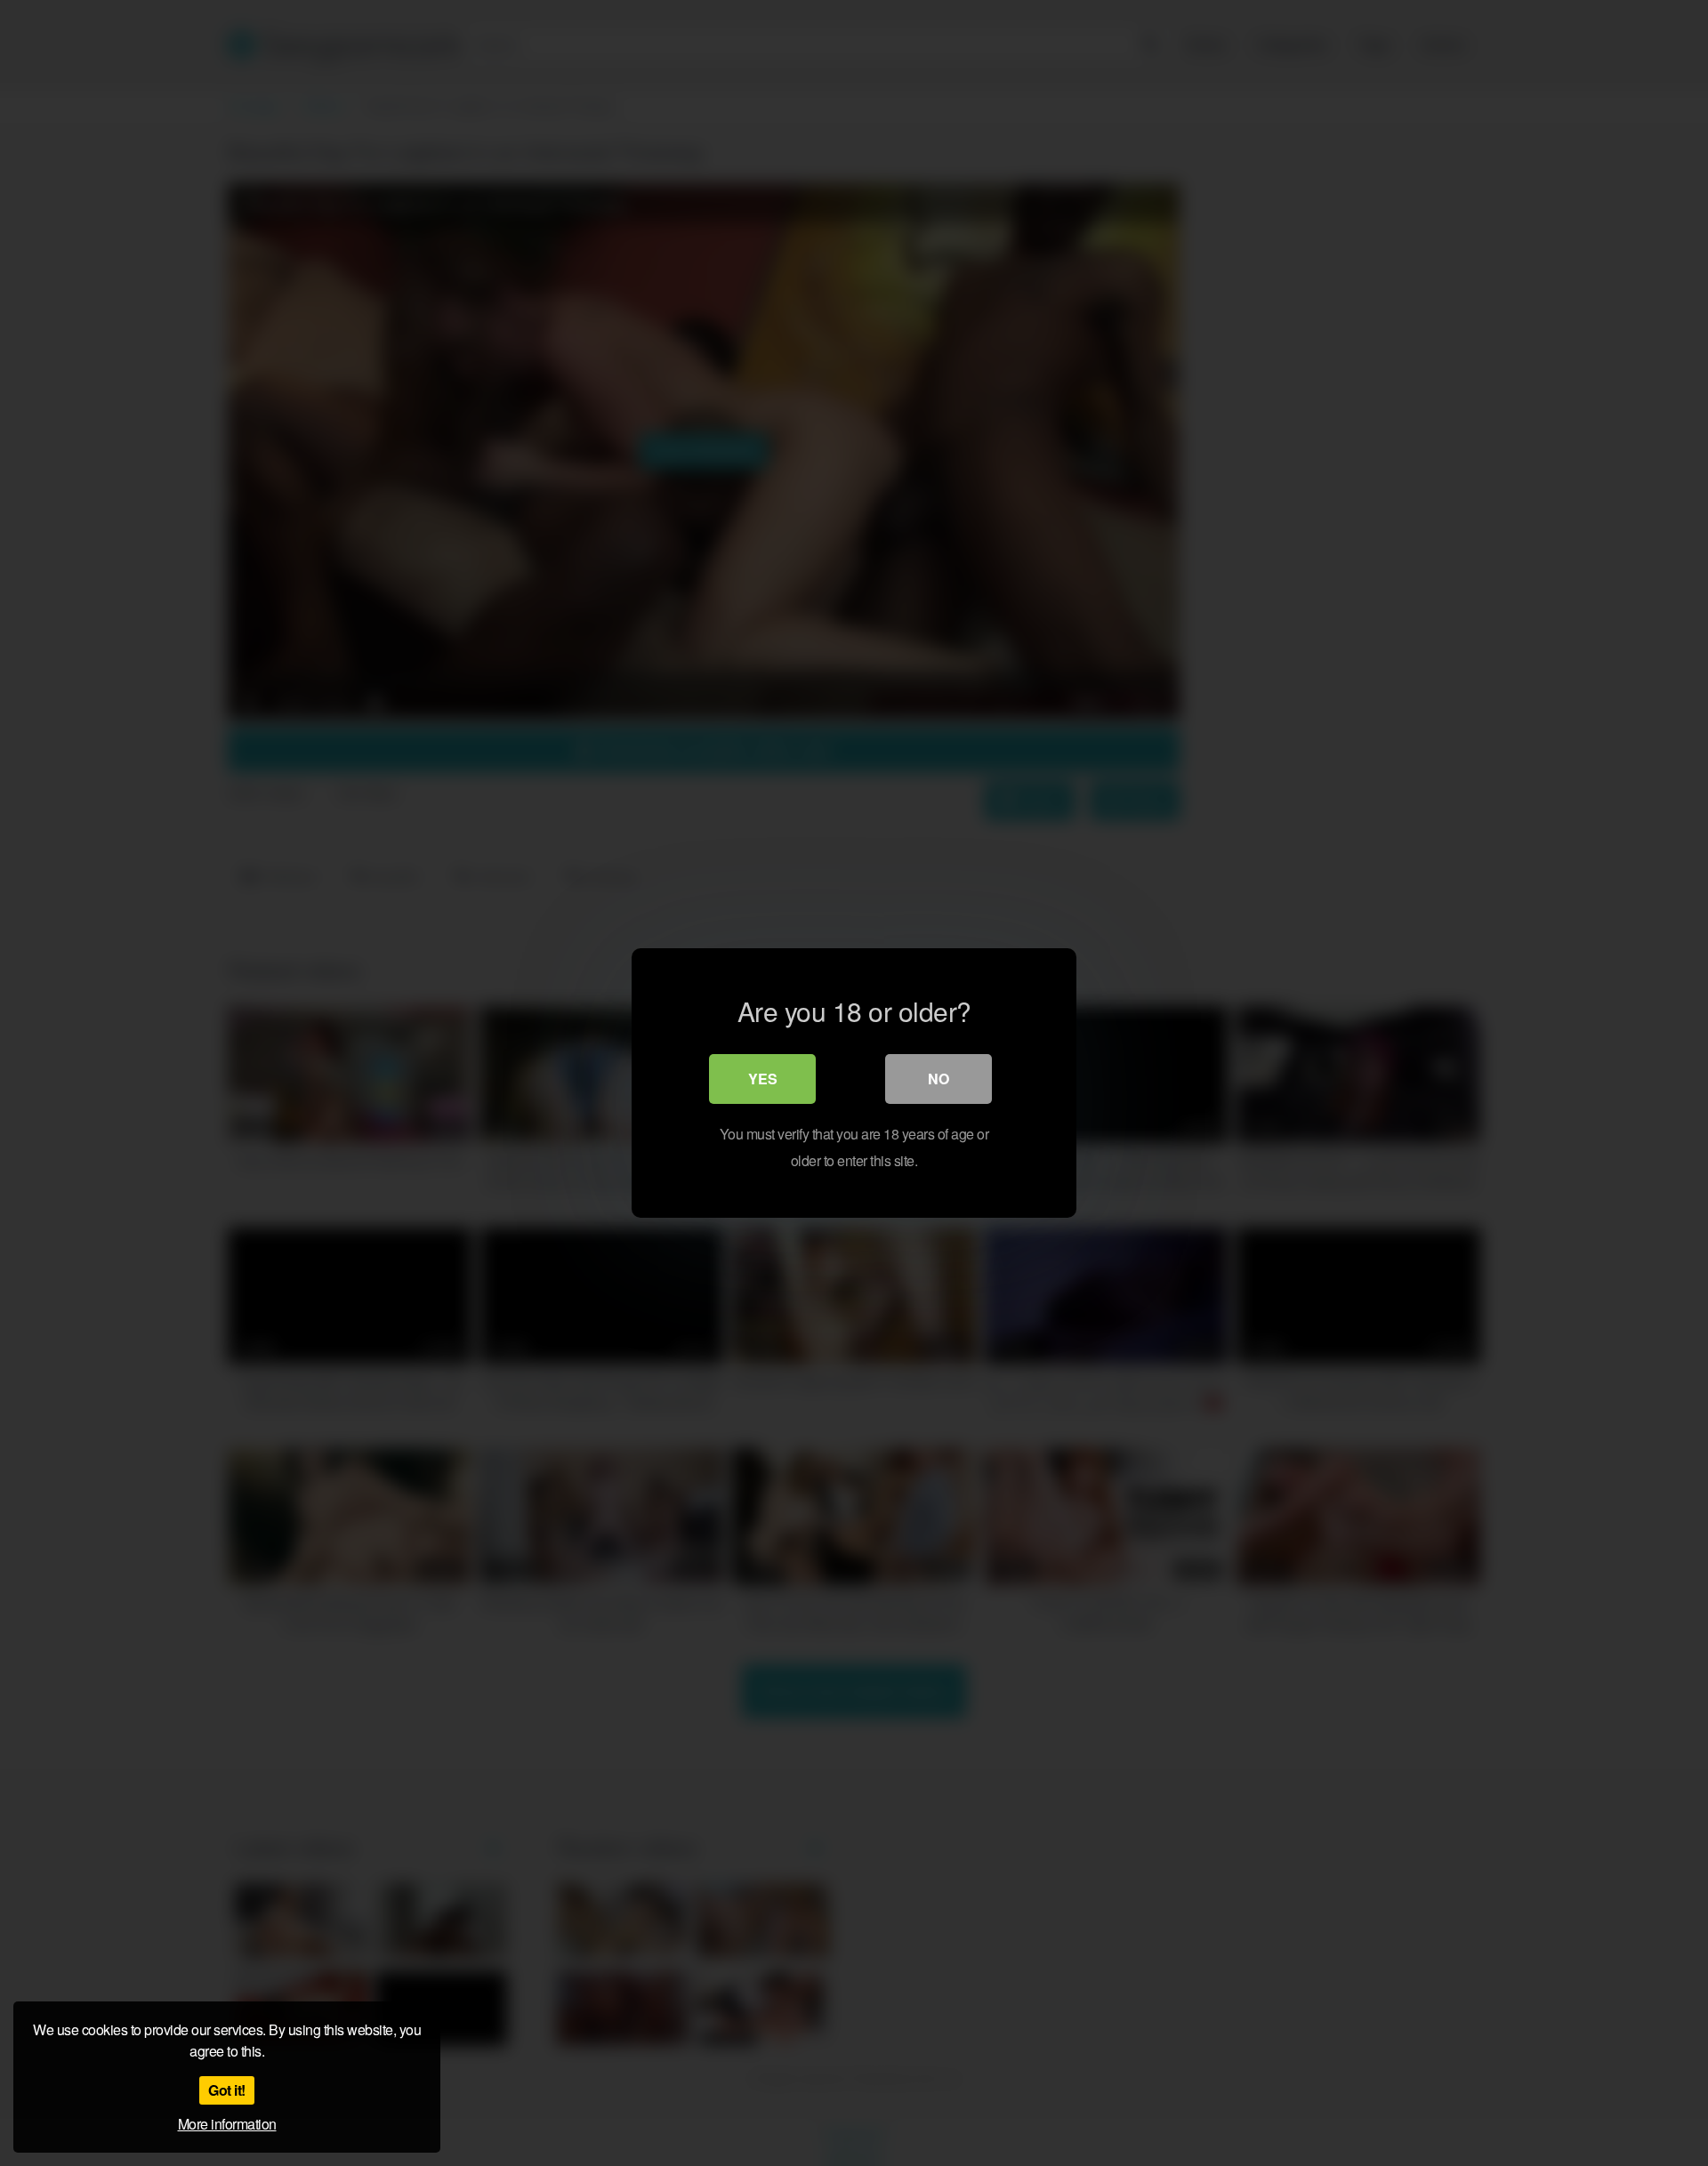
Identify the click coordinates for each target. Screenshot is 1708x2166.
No (939, 1079)
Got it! (227, 2090)
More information (227, 2124)
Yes (763, 1079)
